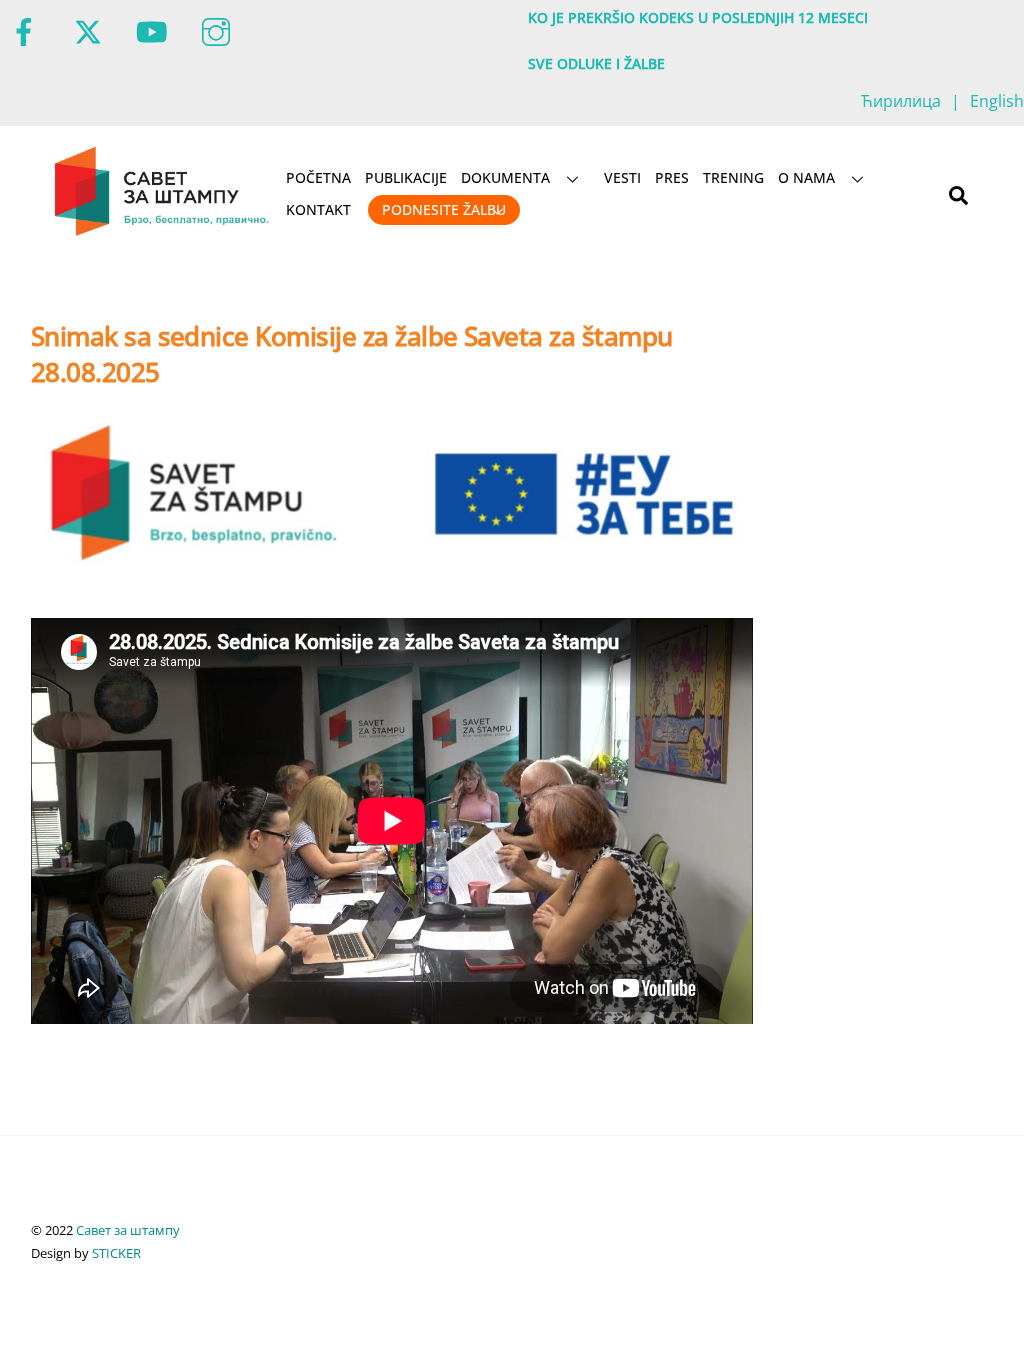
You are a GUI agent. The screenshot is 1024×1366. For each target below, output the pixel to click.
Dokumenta (505, 177)
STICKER (116, 1253)
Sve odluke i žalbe (596, 63)
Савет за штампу (128, 1230)
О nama (806, 177)
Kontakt (318, 209)
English (997, 101)
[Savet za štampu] (163, 232)
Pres (672, 177)
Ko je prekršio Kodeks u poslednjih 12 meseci (698, 17)
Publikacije (406, 177)
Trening (733, 177)
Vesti (622, 177)
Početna (318, 177)
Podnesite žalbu (444, 209)
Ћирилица (901, 101)
